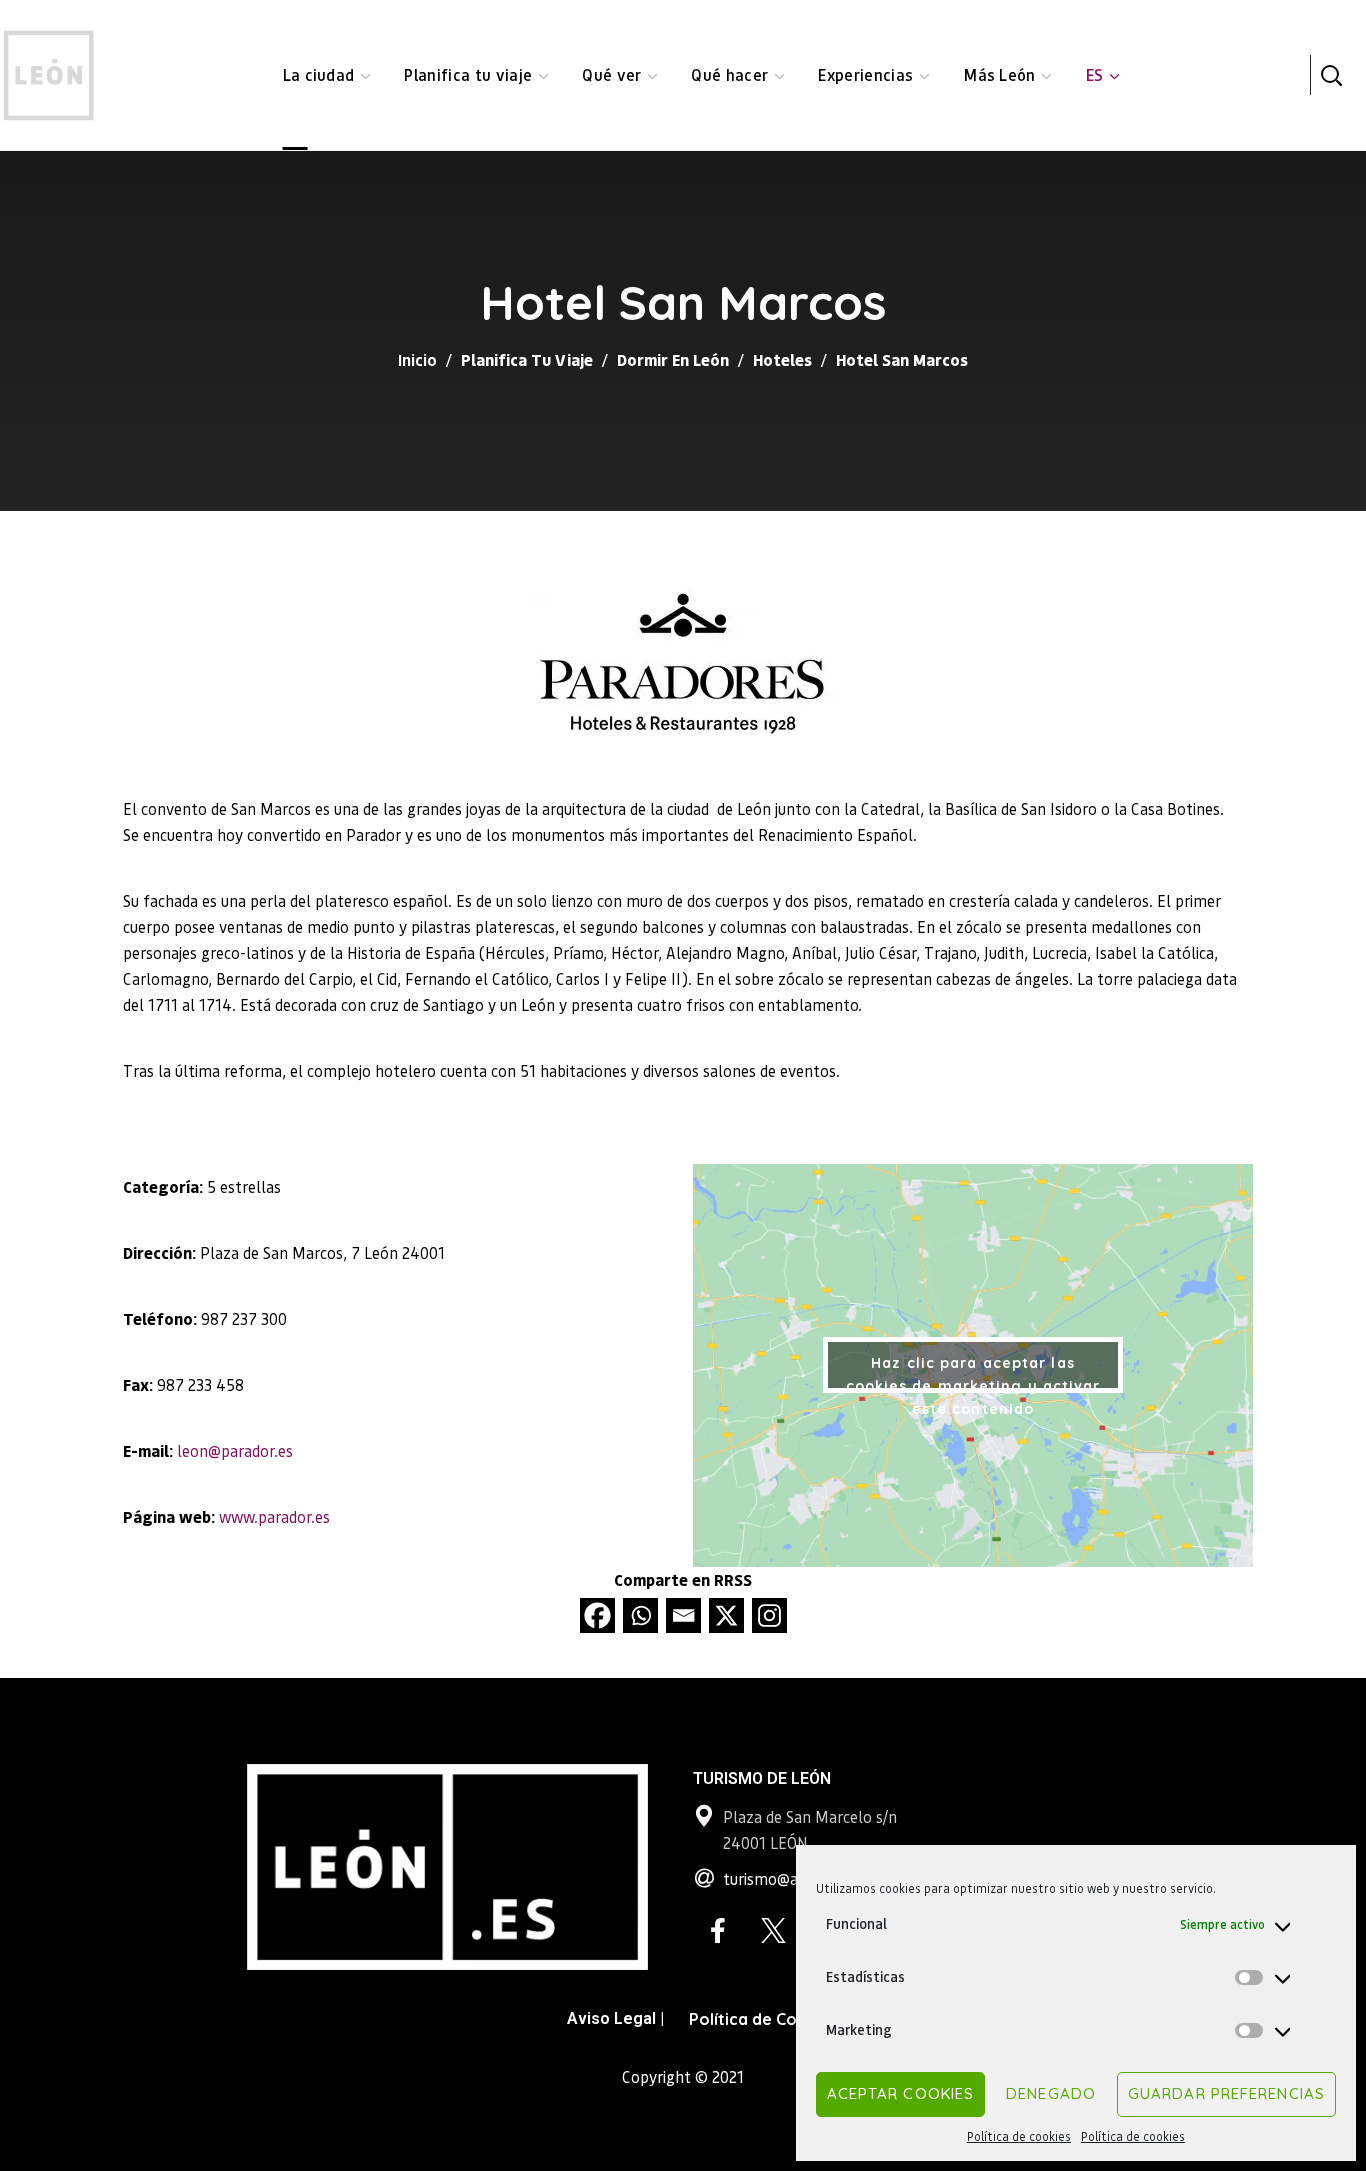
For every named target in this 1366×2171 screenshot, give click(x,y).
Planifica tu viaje (527, 359)
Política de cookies (1019, 2136)
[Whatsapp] (640, 1615)
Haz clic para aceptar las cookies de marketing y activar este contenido (973, 1373)
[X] (726, 1615)
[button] (1331, 75)
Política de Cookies (764, 2019)
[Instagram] (769, 1615)
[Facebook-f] (718, 1931)
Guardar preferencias (1226, 2093)
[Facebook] (597, 1615)
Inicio (417, 359)
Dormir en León (673, 359)
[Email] (683, 1615)
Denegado (1051, 2093)
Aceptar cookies (901, 2093)
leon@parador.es (235, 1450)
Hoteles (782, 359)
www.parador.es (274, 1516)
